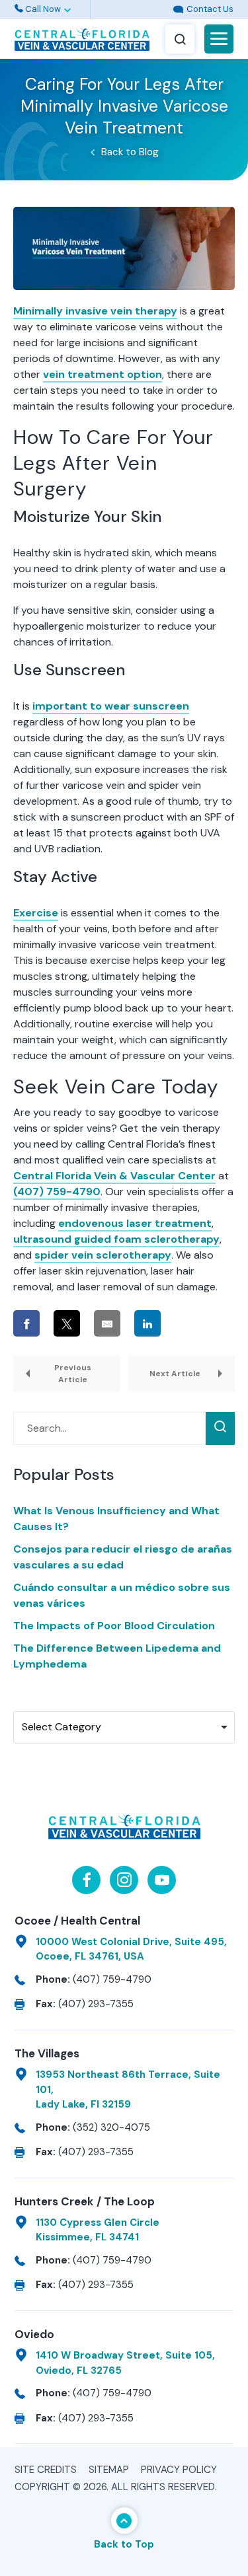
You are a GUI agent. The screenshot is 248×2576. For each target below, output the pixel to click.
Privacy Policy (179, 2470)
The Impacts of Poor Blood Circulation (114, 1626)
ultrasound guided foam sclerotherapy (116, 1239)
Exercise (36, 913)
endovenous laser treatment (135, 1223)
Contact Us (209, 9)
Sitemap (109, 2470)
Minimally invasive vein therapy (95, 311)
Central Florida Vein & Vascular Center (114, 1176)
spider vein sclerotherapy (103, 1255)
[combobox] (124, 1727)
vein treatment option (103, 374)
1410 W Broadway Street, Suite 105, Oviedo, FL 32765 (125, 2363)
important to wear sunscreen (111, 706)
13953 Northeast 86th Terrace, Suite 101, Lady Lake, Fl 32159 (128, 2089)
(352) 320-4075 (111, 2127)
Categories (43, 1700)
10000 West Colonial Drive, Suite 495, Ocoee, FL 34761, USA (131, 1949)
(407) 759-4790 (57, 1192)
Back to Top (124, 2544)
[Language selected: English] (124, 10)
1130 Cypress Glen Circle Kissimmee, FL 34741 (98, 2230)
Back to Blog (130, 152)
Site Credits (46, 2470)
